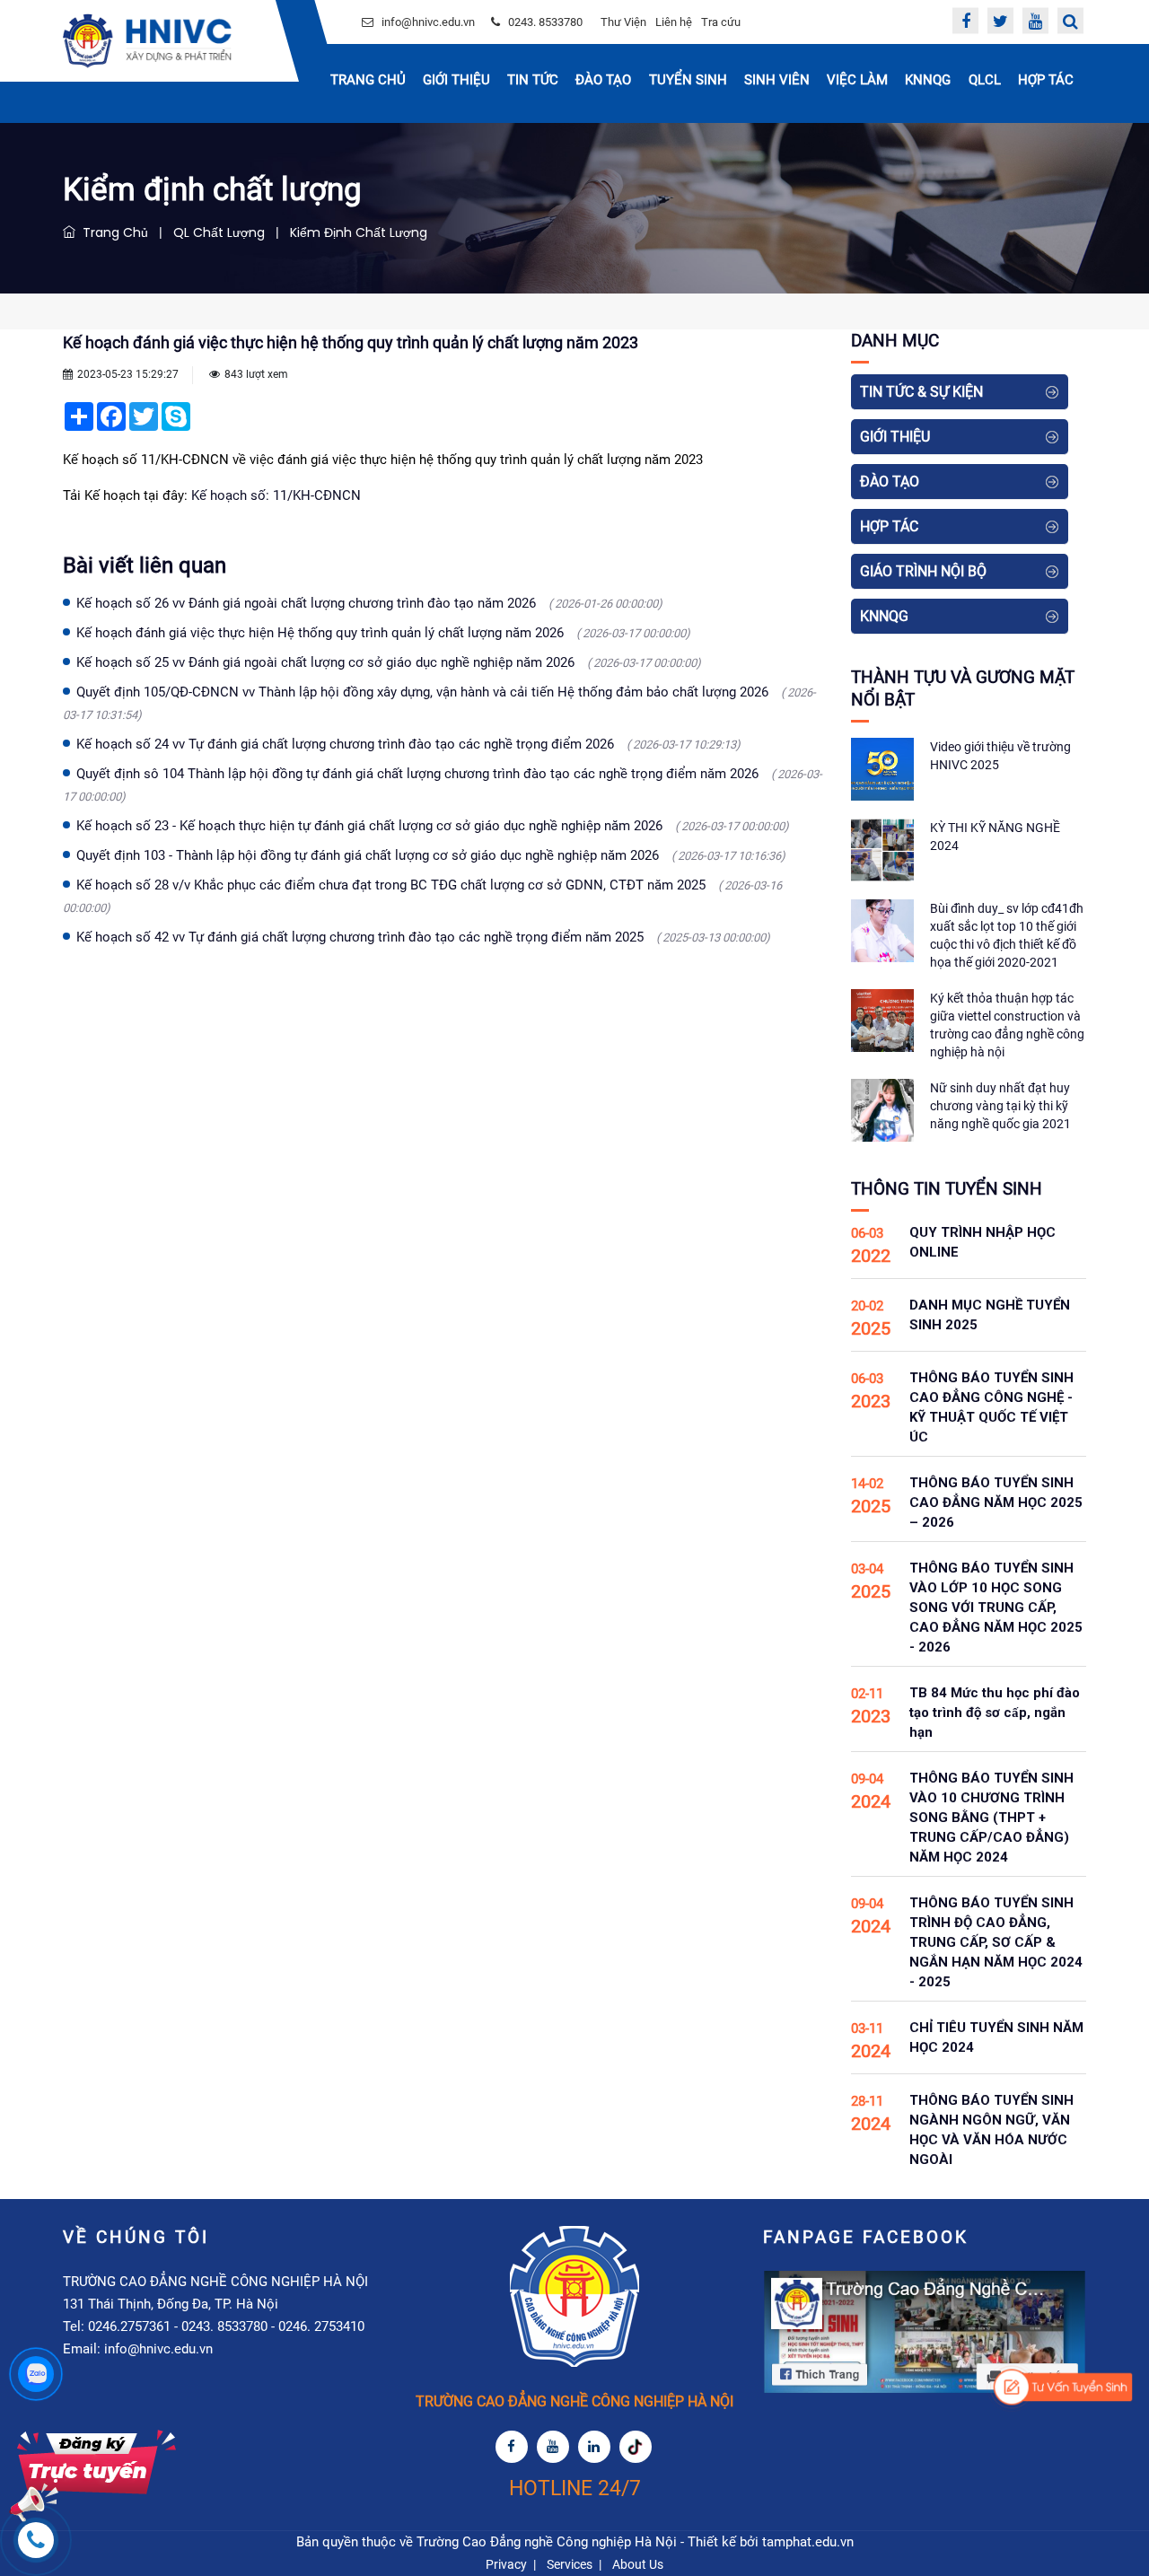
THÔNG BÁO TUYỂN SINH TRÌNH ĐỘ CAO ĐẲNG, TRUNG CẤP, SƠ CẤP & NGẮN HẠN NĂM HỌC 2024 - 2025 (996, 1942)
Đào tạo (603, 80)
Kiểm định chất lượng (359, 232)
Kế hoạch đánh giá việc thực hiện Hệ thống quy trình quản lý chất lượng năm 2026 (383, 633)
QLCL (985, 80)
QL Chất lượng (219, 232)
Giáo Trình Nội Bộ (923, 571)
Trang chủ (368, 80)
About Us (638, 2564)
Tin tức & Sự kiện (921, 392)
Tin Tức (533, 80)
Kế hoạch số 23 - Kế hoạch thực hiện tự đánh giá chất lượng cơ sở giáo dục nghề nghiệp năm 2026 (433, 826)
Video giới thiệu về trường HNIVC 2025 (1000, 756)
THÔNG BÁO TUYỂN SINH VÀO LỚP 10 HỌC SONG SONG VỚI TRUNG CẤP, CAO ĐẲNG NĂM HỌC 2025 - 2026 (996, 1608)
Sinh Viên (777, 80)
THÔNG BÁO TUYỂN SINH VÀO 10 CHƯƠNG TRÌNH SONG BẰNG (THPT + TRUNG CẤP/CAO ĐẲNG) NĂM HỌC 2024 (991, 1818)
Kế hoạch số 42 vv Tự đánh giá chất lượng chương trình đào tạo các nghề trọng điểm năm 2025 (423, 937)
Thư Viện (623, 22)
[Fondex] (147, 41)
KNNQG (928, 80)
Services (570, 2564)
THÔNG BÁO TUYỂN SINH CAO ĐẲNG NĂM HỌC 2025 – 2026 (996, 1503)
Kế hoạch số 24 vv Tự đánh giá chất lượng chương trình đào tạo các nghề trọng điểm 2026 (408, 744)
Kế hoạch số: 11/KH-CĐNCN (276, 495)
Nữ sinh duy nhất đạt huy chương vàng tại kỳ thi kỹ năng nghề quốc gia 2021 (1000, 1106)
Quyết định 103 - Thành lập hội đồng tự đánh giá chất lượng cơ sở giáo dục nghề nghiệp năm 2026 (431, 855)
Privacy (506, 2564)
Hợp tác (1046, 80)
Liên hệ (674, 22)
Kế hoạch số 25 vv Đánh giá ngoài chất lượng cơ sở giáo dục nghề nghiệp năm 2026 (389, 662)
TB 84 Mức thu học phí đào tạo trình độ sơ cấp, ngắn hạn (995, 1713)
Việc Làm (857, 80)
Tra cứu (721, 22)
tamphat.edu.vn (808, 2542)
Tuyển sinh (688, 80)
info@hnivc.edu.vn (428, 22)
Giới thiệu (456, 80)
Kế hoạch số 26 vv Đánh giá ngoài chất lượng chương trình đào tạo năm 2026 (369, 603)
